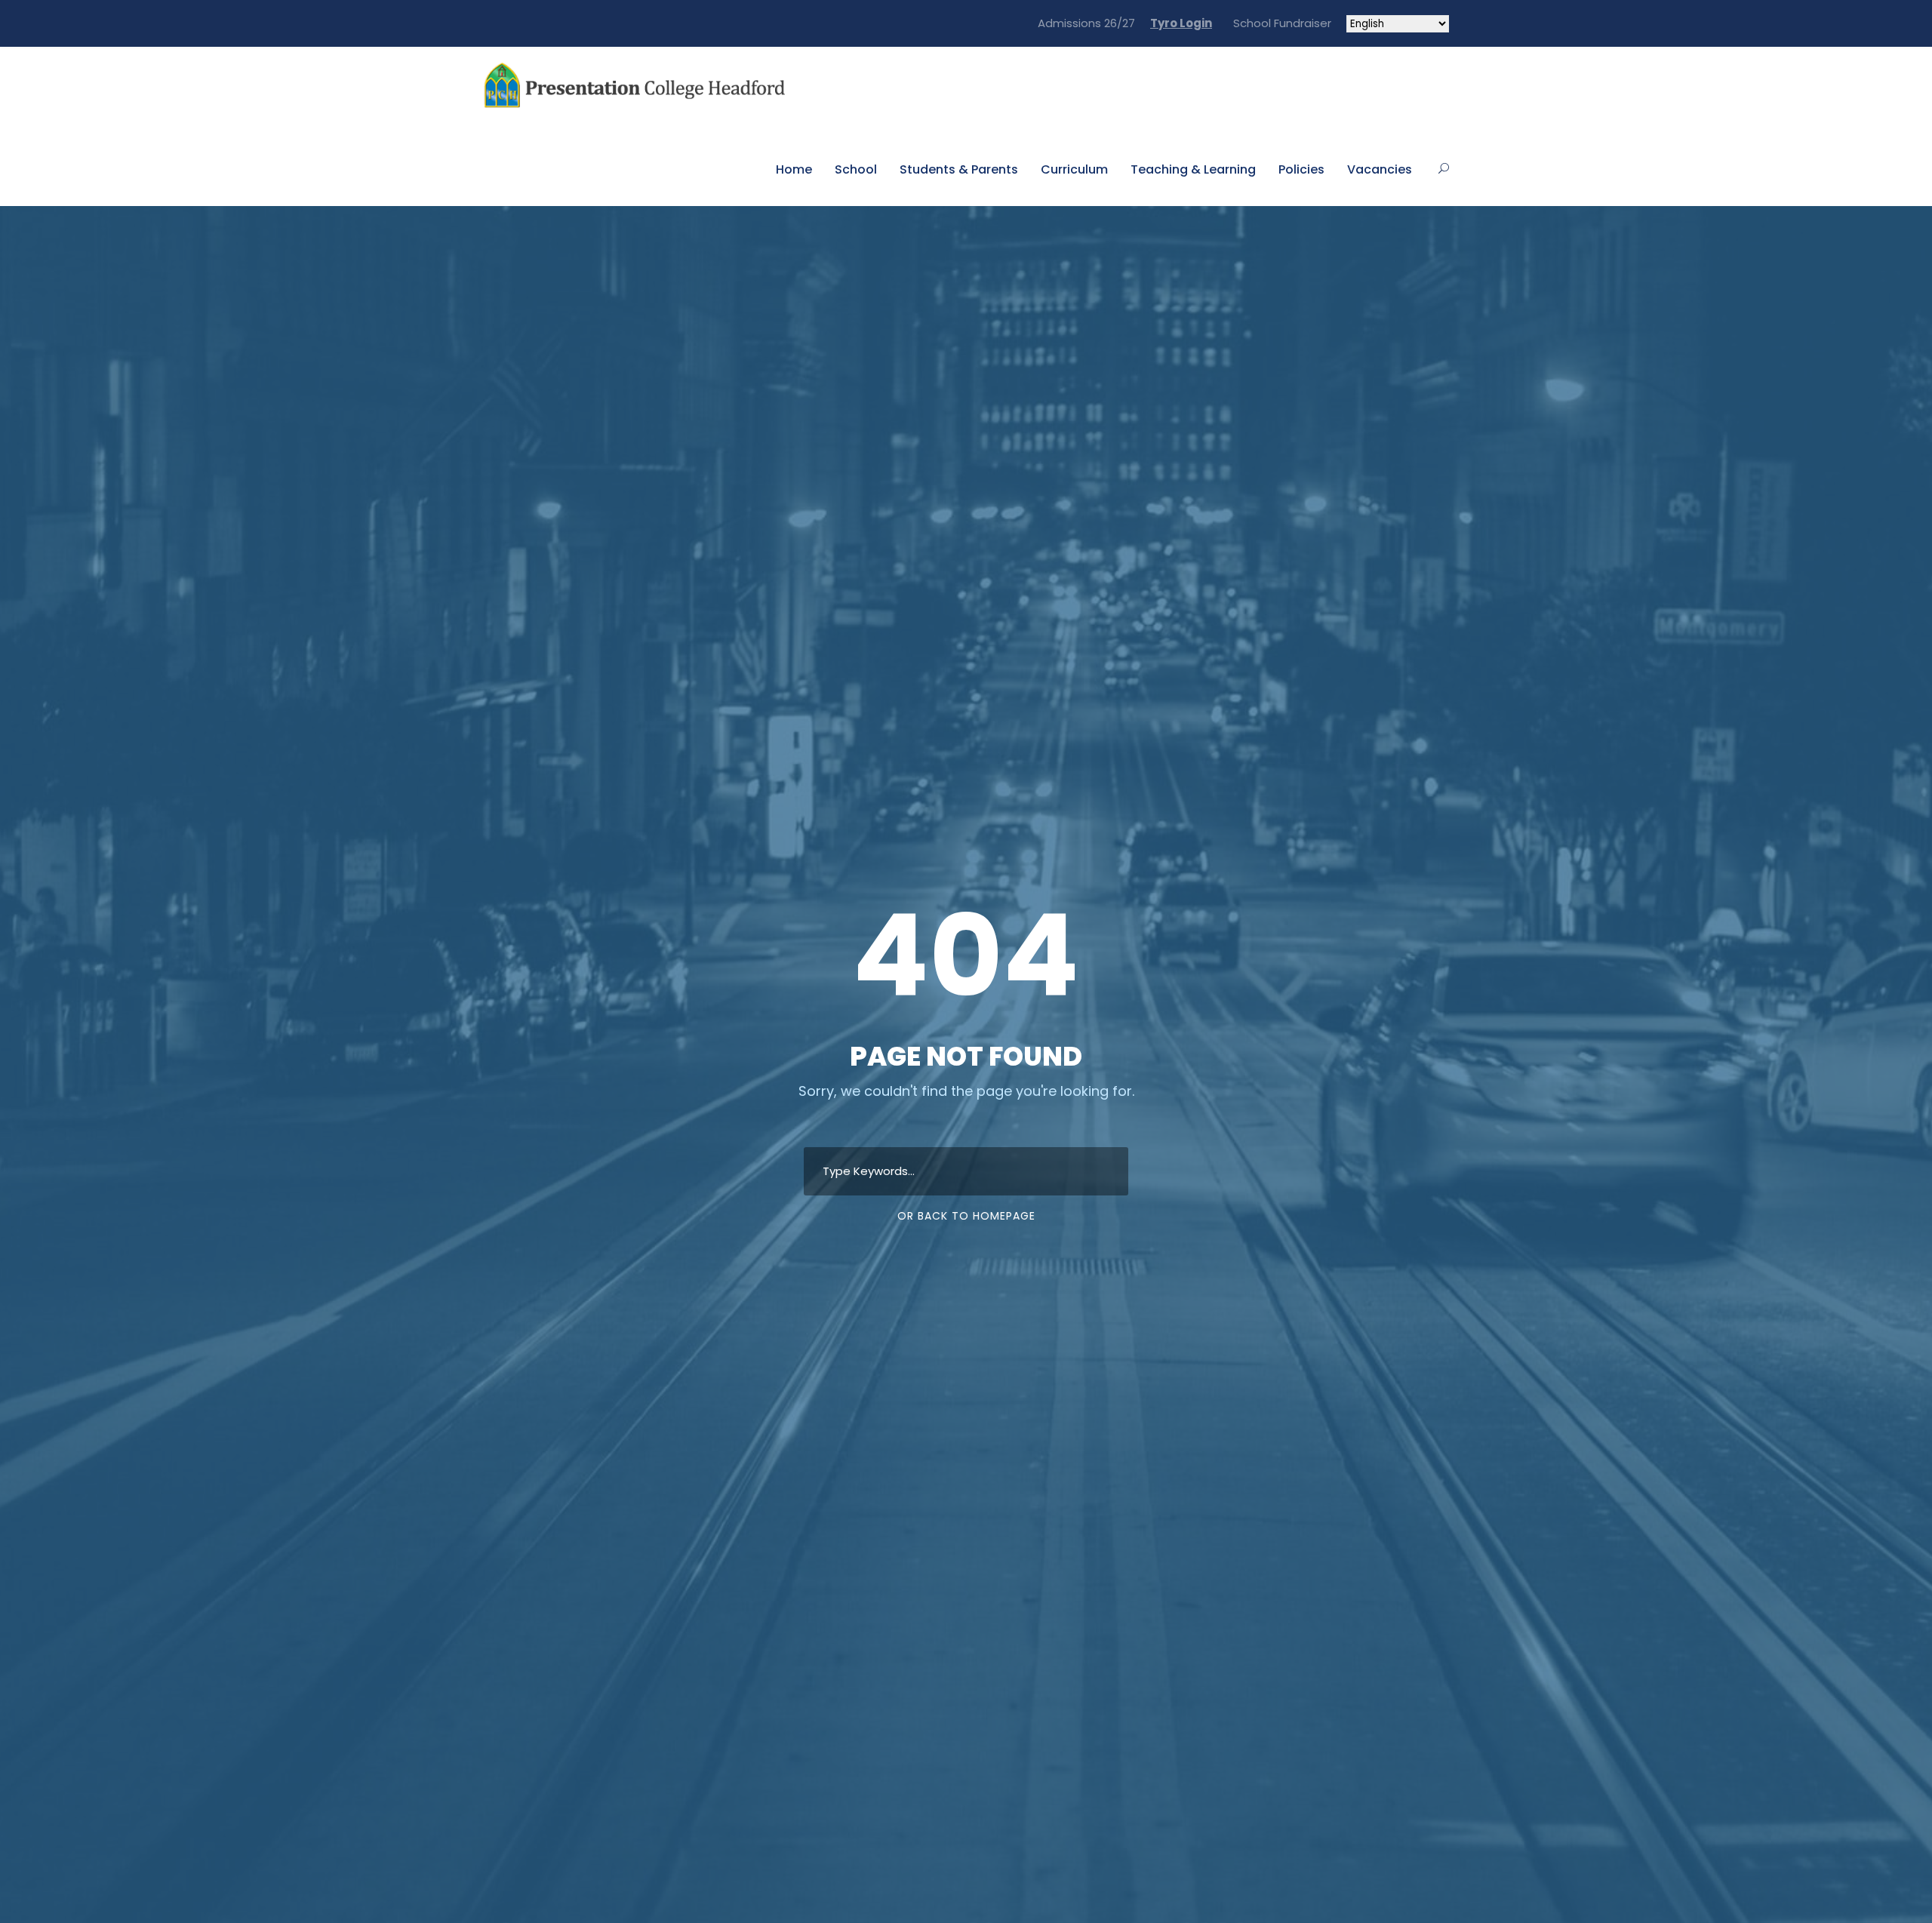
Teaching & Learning (1193, 169)
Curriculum (1074, 169)
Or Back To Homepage (966, 1216)
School (856, 169)
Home (794, 169)
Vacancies (1380, 169)
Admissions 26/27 (1086, 23)
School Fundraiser (1279, 23)
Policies (1301, 169)
